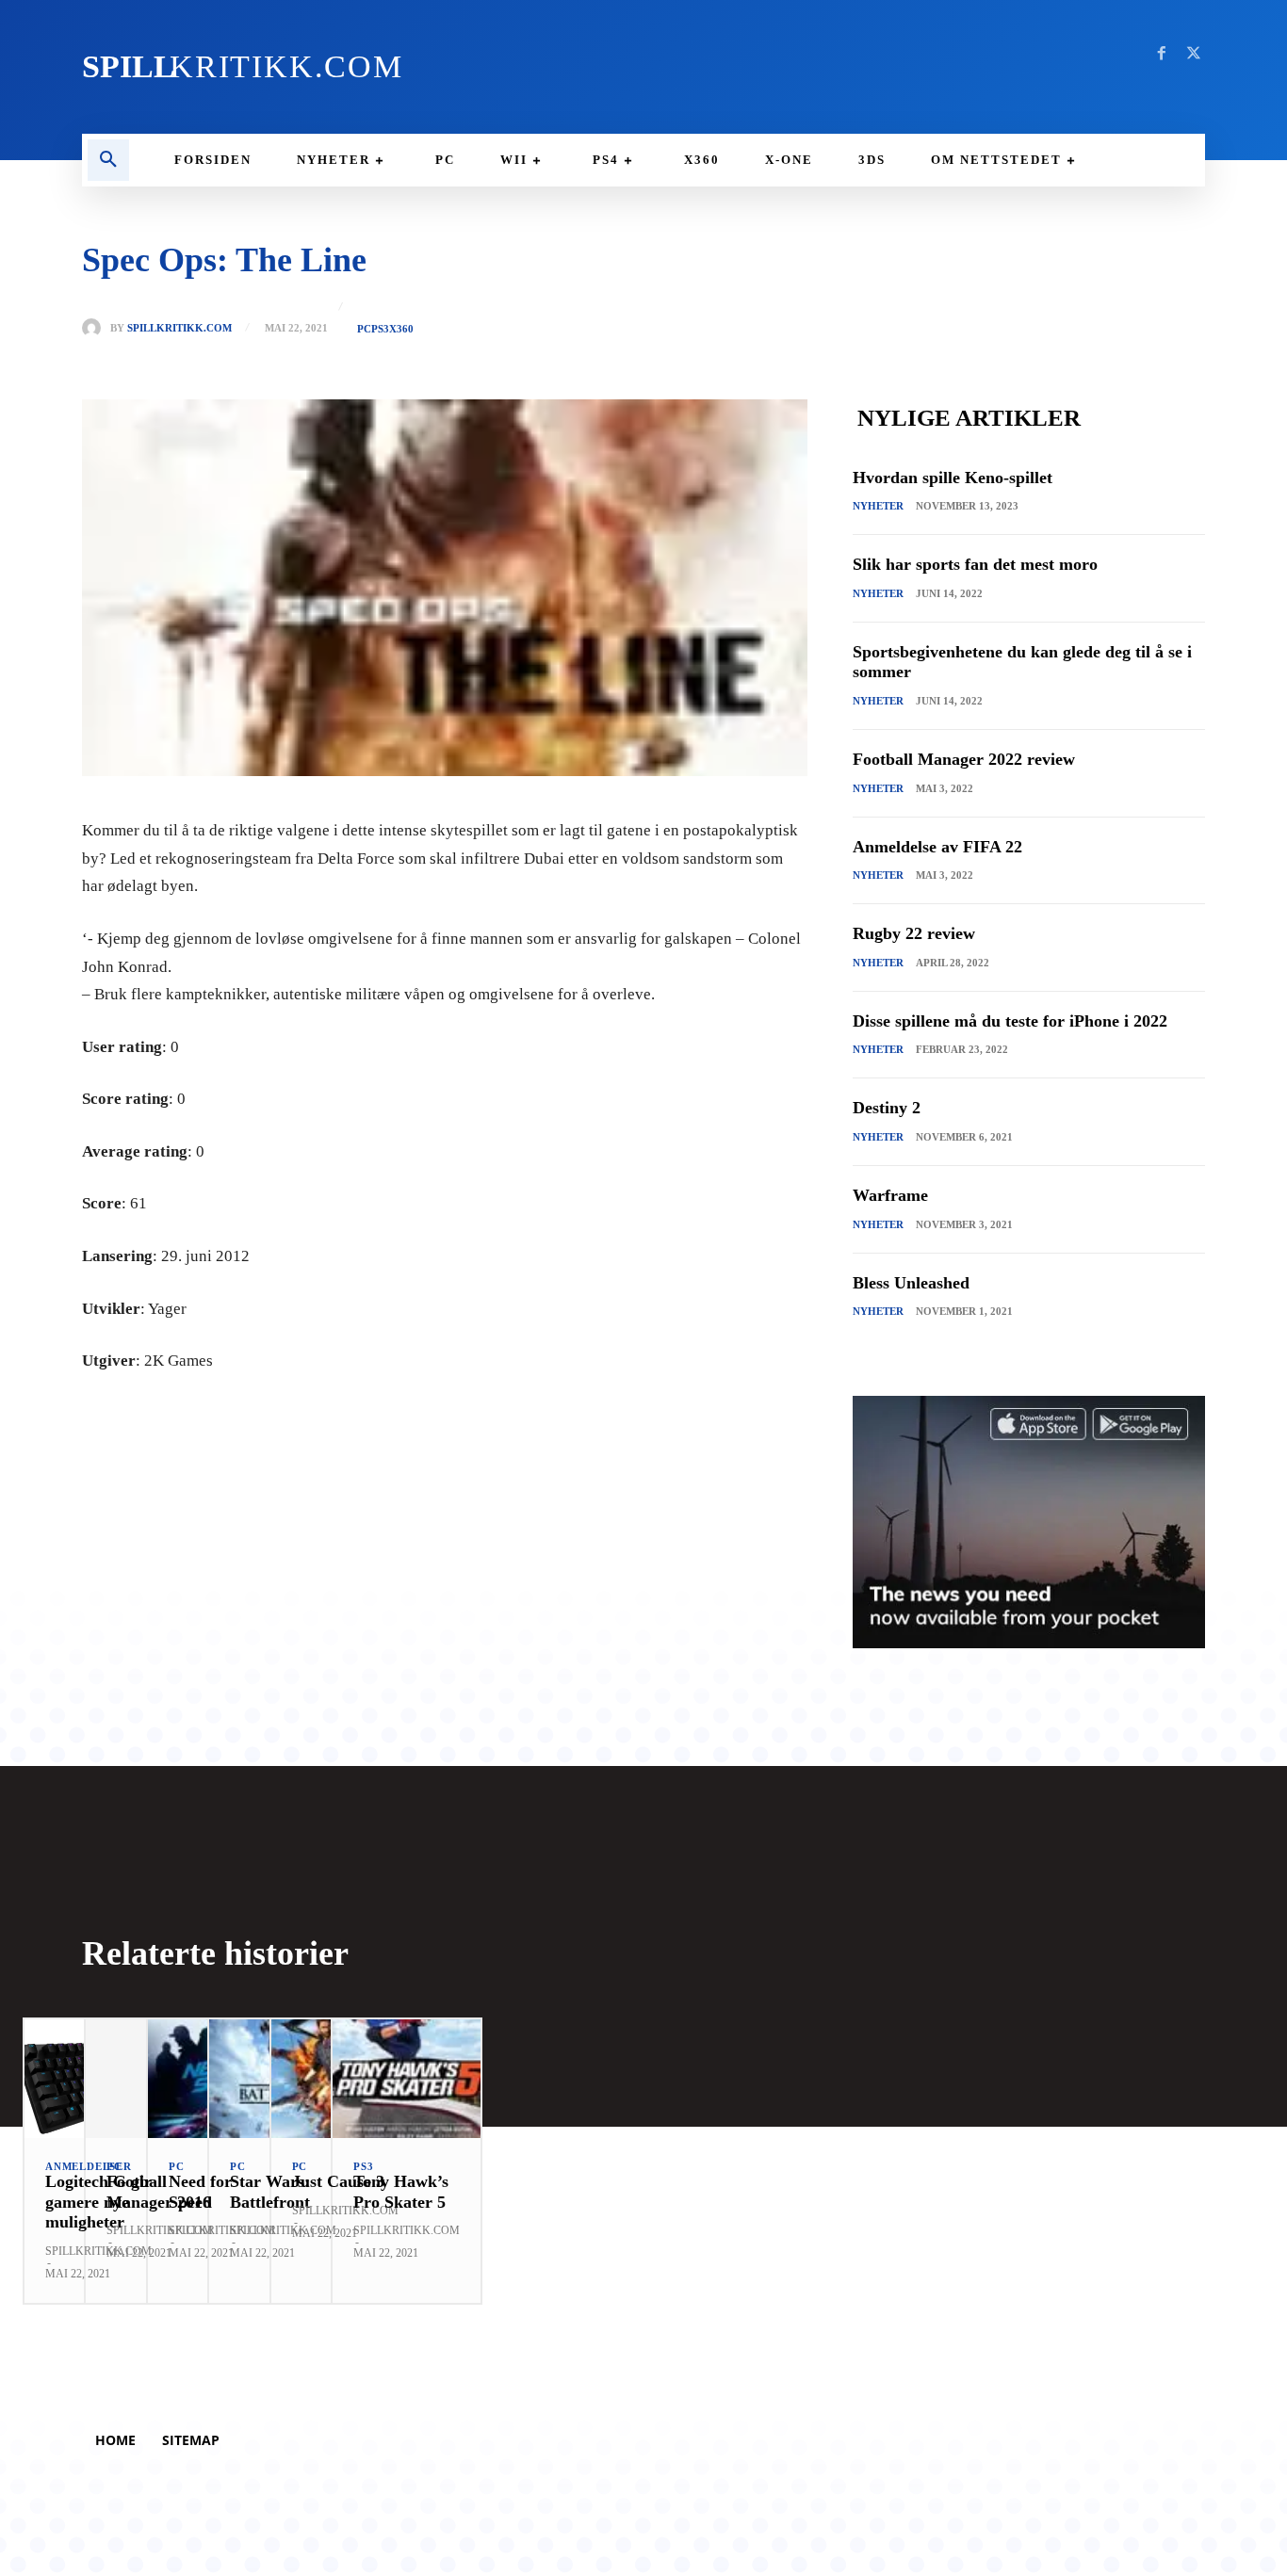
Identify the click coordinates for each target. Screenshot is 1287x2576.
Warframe (890, 1195)
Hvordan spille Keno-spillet (953, 478)
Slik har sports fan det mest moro (975, 564)
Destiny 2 (887, 1108)
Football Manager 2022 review (964, 759)
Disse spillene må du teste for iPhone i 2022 (1010, 1021)
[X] (1194, 54)
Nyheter (878, 506)
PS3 (380, 329)
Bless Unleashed (911, 1283)
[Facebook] (1162, 54)
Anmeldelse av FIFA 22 (937, 847)
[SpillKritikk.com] (96, 328)
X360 (401, 329)
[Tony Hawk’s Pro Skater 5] (407, 2079)
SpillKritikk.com (179, 328)
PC (364, 329)
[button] (108, 160)
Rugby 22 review (914, 933)
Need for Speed (200, 2192)
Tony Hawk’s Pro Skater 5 (401, 2192)
